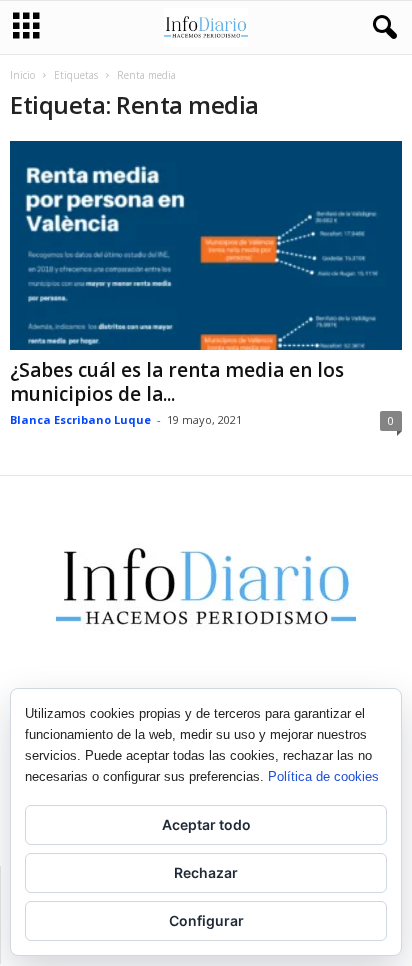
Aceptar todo (206, 824)
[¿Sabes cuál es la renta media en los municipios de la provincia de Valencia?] (206, 245)
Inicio (22, 75)
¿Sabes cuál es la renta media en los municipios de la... (177, 382)
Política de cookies (323, 776)
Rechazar (206, 872)
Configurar (206, 920)
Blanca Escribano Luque (80, 419)
